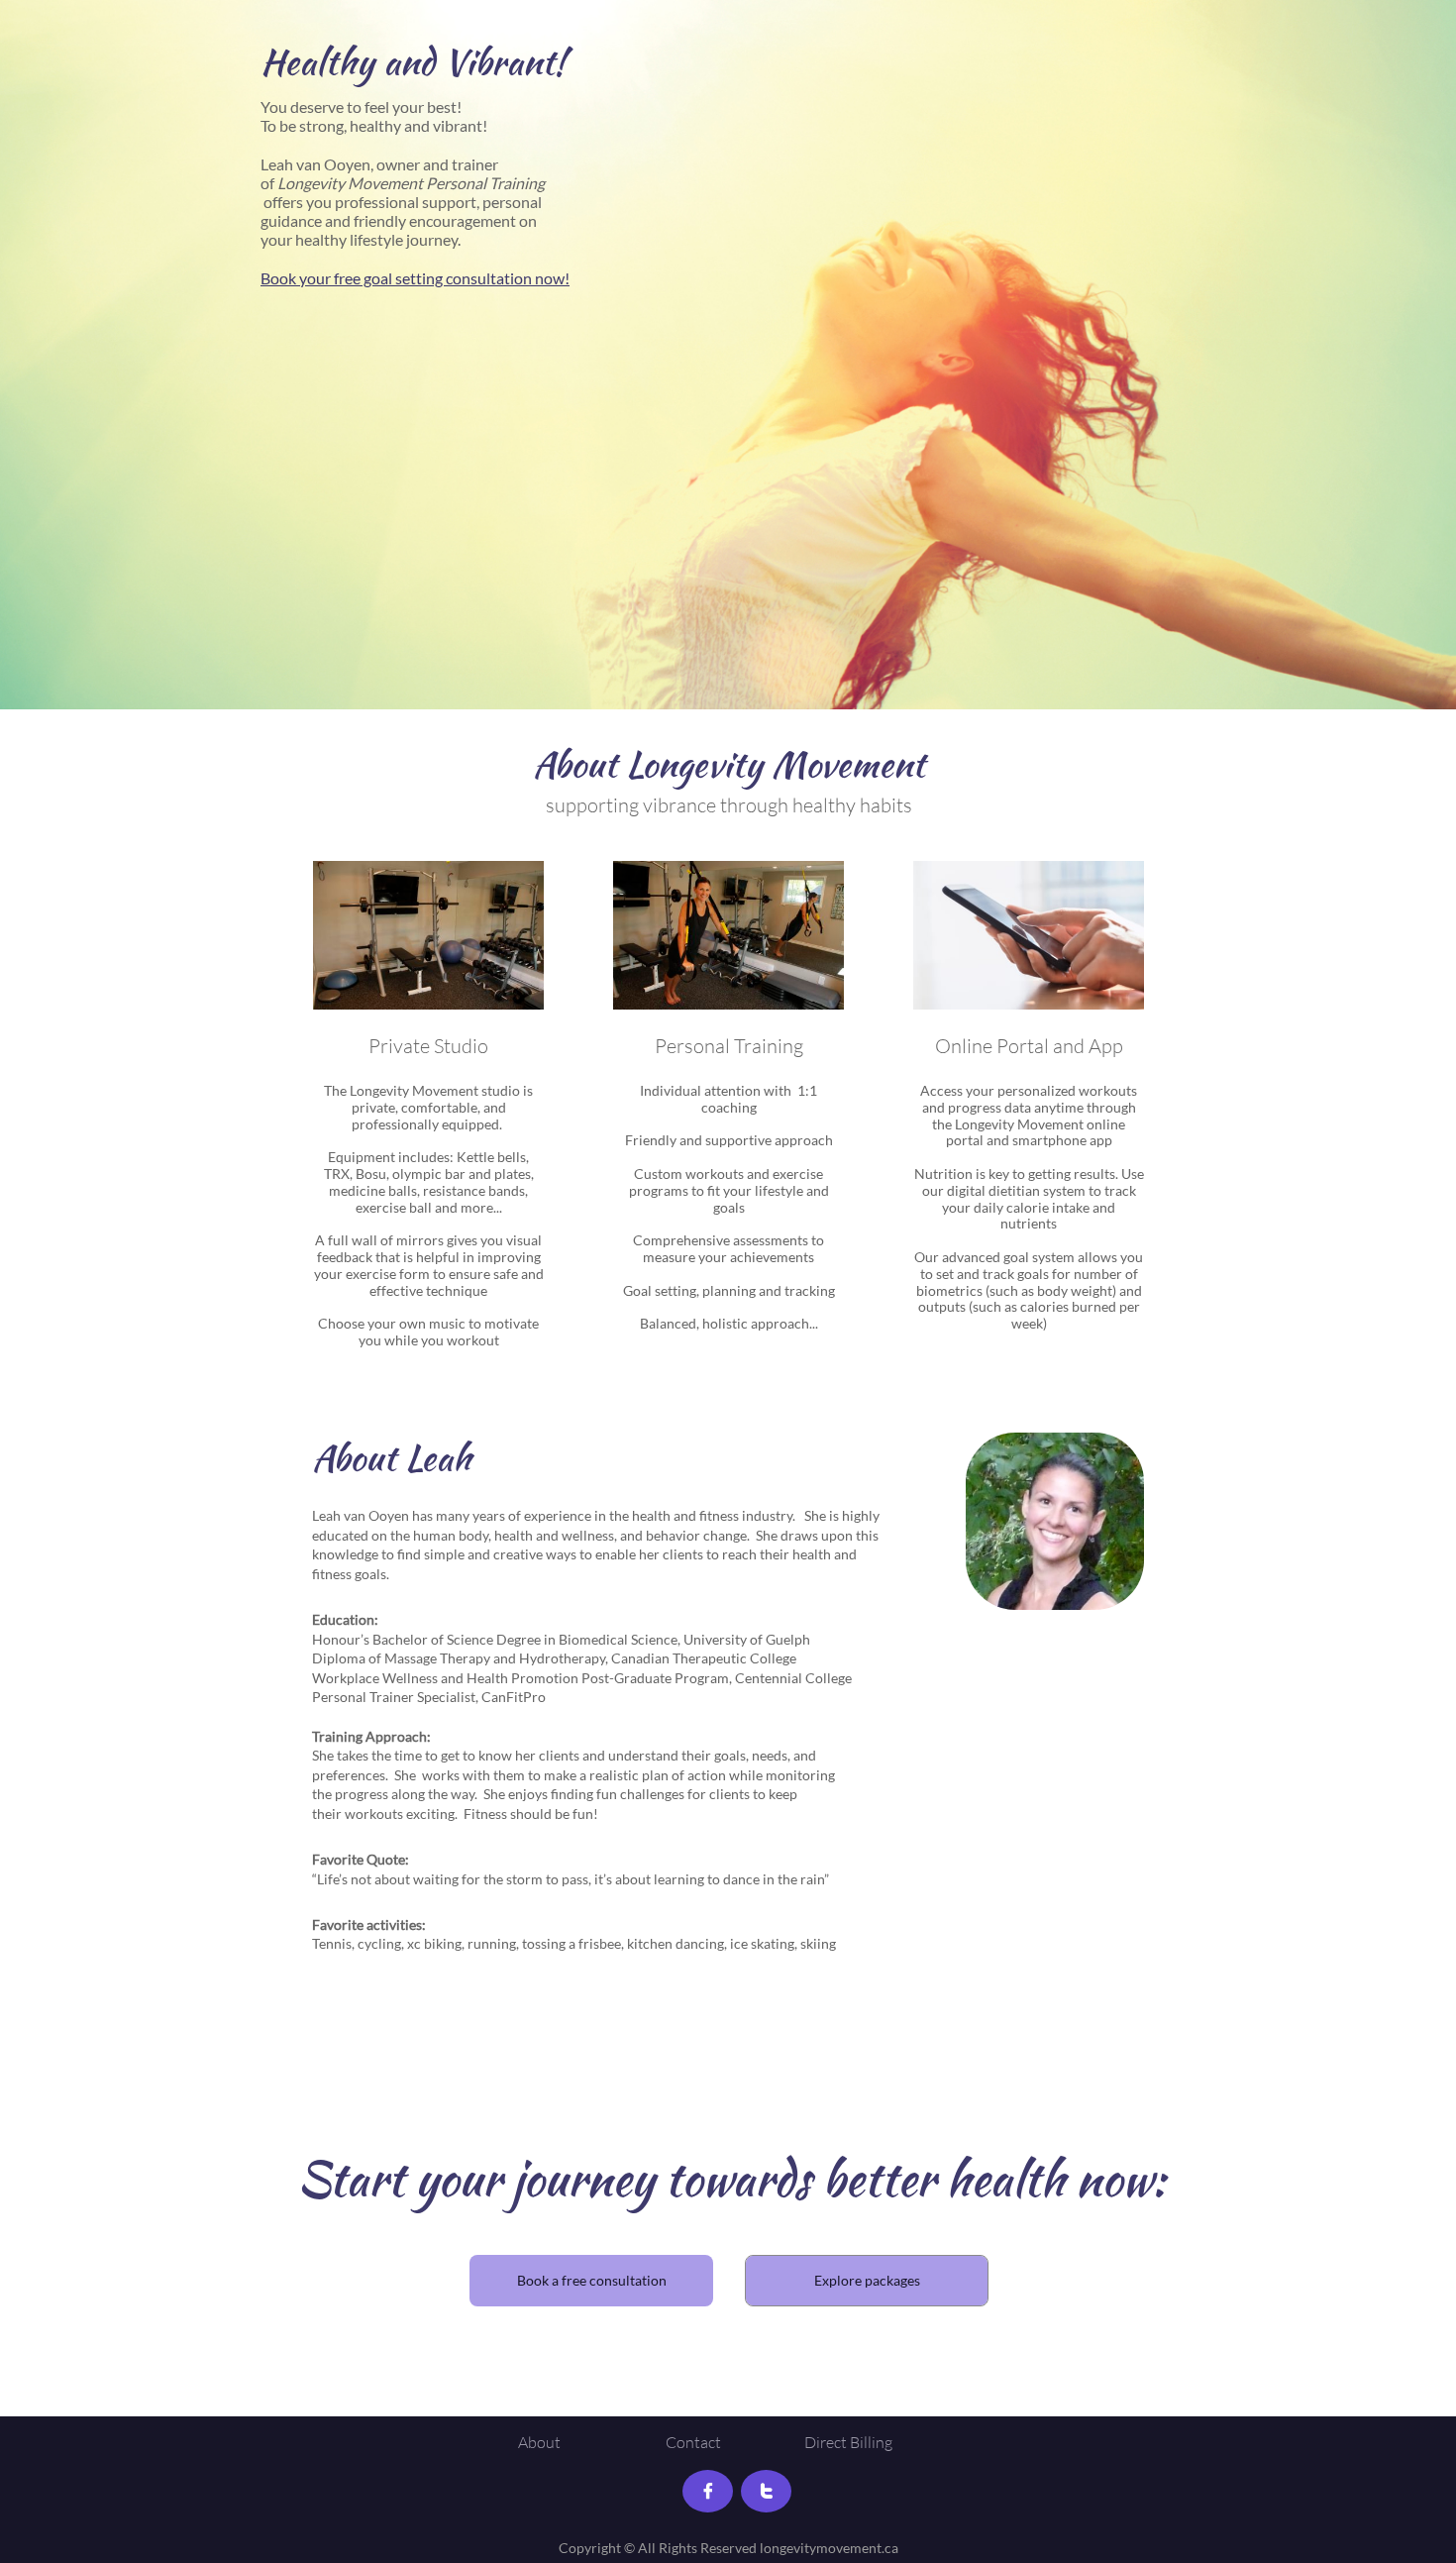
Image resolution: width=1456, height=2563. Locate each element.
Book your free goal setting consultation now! (415, 278)
